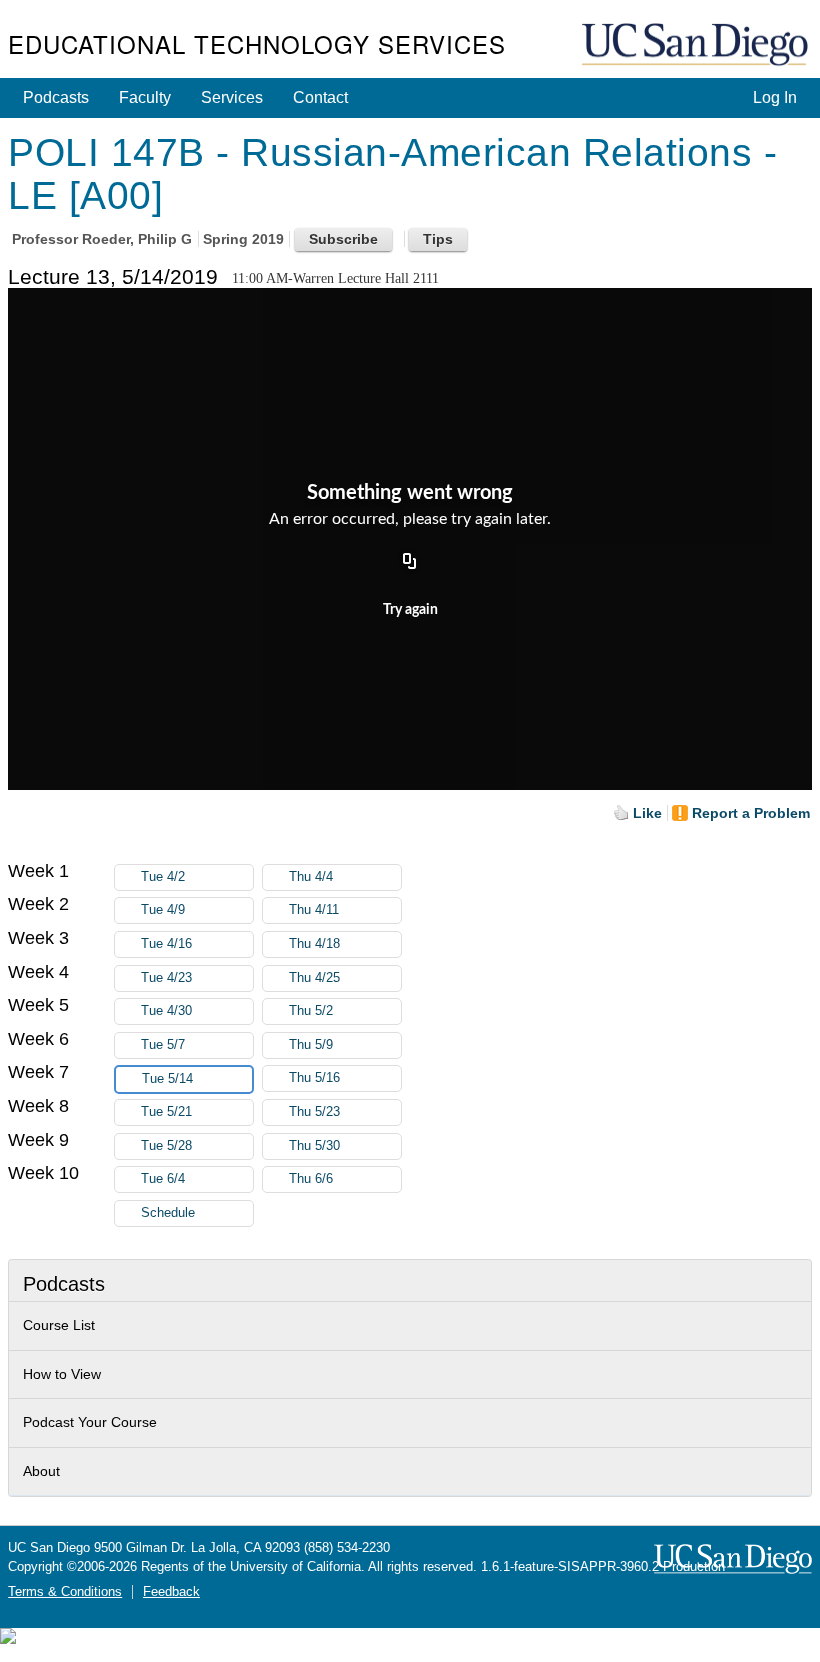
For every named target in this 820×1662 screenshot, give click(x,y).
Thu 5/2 (311, 1011)
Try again (410, 610)
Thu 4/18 (314, 944)
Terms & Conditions (65, 1592)
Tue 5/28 (166, 1146)
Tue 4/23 (166, 978)
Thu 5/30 (314, 1146)
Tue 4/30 (166, 1011)
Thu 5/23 (314, 1112)
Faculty (145, 97)
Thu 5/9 (311, 1045)
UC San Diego (697, 45)
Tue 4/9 (163, 910)
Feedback (171, 1592)
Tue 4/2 (163, 877)
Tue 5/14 (167, 1079)
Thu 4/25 (314, 978)
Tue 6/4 (163, 1179)
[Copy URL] (410, 562)
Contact (320, 97)
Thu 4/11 (314, 910)
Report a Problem (751, 813)
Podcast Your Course (90, 1422)
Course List (59, 1325)
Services (232, 97)
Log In (775, 97)
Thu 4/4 (311, 877)
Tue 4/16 (166, 944)
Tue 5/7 (163, 1045)
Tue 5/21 (166, 1112)
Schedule (168, 1213)
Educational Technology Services (257, 43)
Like (647, 813)
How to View (62, 1374)
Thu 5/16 (314, 1078)
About (41, 1471)
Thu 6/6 (311, 1179)
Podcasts (56, 97)
